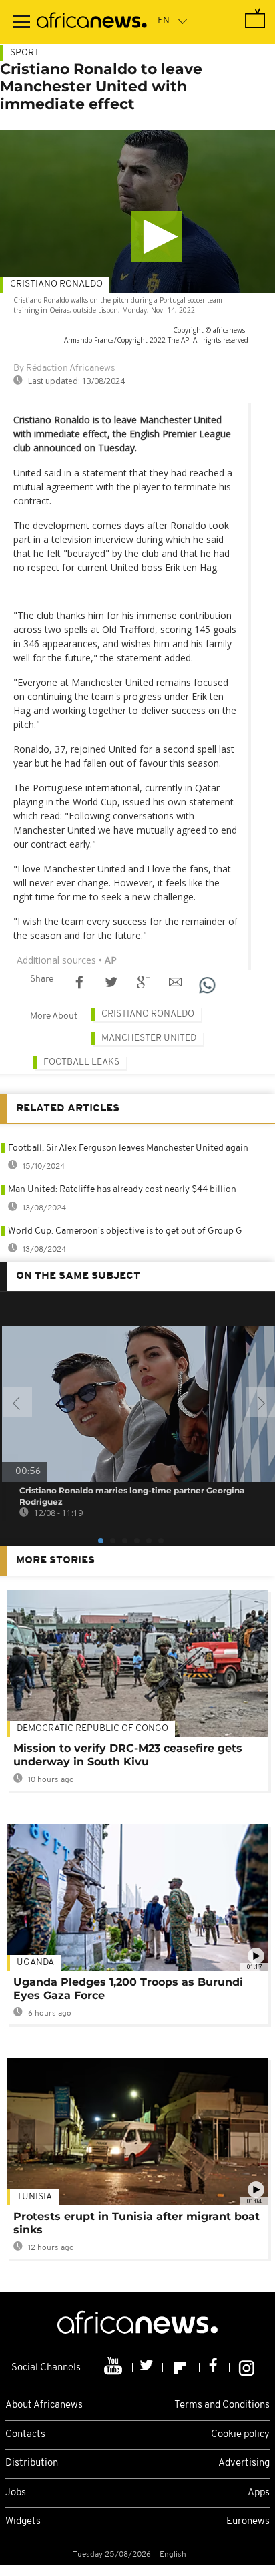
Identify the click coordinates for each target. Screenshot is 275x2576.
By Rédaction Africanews (64, 368)
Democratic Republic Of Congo (92, 1729)
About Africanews (44, 2405)
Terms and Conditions (222, 2405)
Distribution (32, 2463)
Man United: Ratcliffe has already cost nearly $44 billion (122, 1190)
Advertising (244, 2463)
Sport (25, 53)
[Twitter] (148, 2368)
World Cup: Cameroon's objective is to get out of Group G (125, 1231)
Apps (259, 2493)
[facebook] (215, 2368)
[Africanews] (92, 22)
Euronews (248, 2522)
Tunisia (34, 2197)
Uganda (35, 1963)
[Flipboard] (181, 2368)
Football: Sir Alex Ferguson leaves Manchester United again (128, 1148)
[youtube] (114, 2368)
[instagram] (247, 2368)
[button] (157, 237)
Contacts (25, 2435)
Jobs (16, 2493)
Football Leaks (81, 1062)
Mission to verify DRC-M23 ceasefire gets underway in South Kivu (128, 1755)
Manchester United (149, 1038)
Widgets (23, 2522)
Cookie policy (240, 2435)
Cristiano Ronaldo (56, 284)
